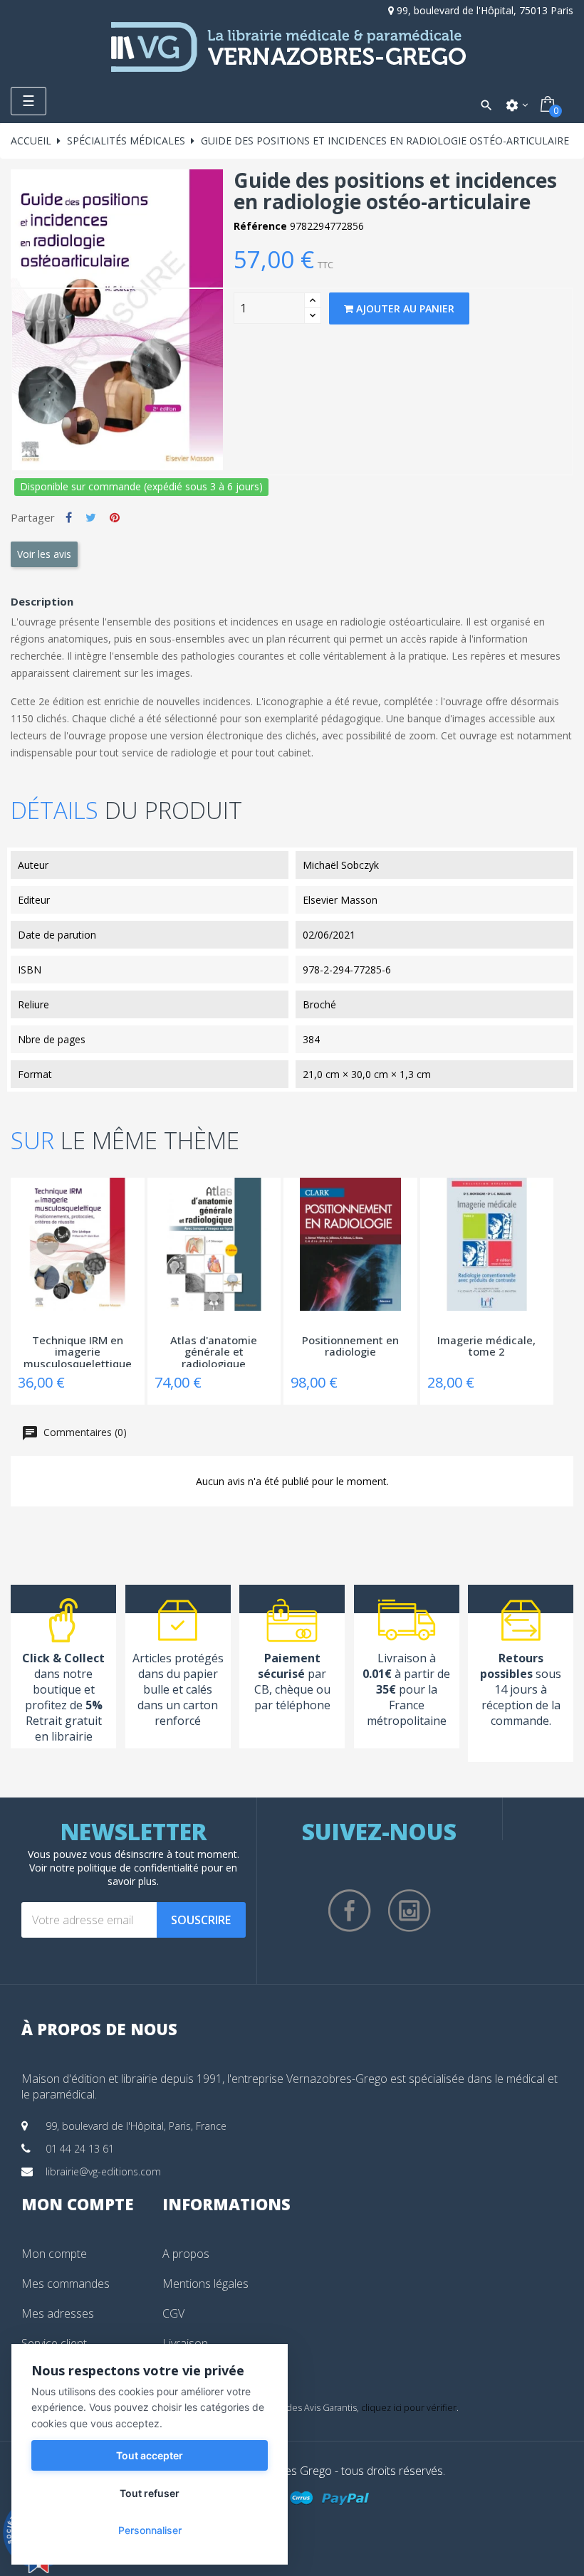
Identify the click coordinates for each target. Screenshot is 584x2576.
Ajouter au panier (404, 308)
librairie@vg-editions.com (103, 2171)
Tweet (91, 517)
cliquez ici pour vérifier (409, 2408)
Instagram (410, 1911)
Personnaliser (150, 2530)
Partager (69, 517)
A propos (186, 2254)
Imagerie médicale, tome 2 (486, 1347)
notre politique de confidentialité (124, 1868)
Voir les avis (44, 554)
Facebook (350, 1911)
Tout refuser (150, 2493)
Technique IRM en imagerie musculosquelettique (78, 1351)
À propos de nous (99, 2029)
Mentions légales (205, 2284)
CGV (173, 2313)
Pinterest (115, 517)
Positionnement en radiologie (350, 1347)
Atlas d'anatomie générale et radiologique (214, 1351)
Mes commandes (66, 2284)
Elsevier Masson (340, 900)
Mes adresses (58, 2313)
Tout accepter (150, 2455)
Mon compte (54, 2254)
